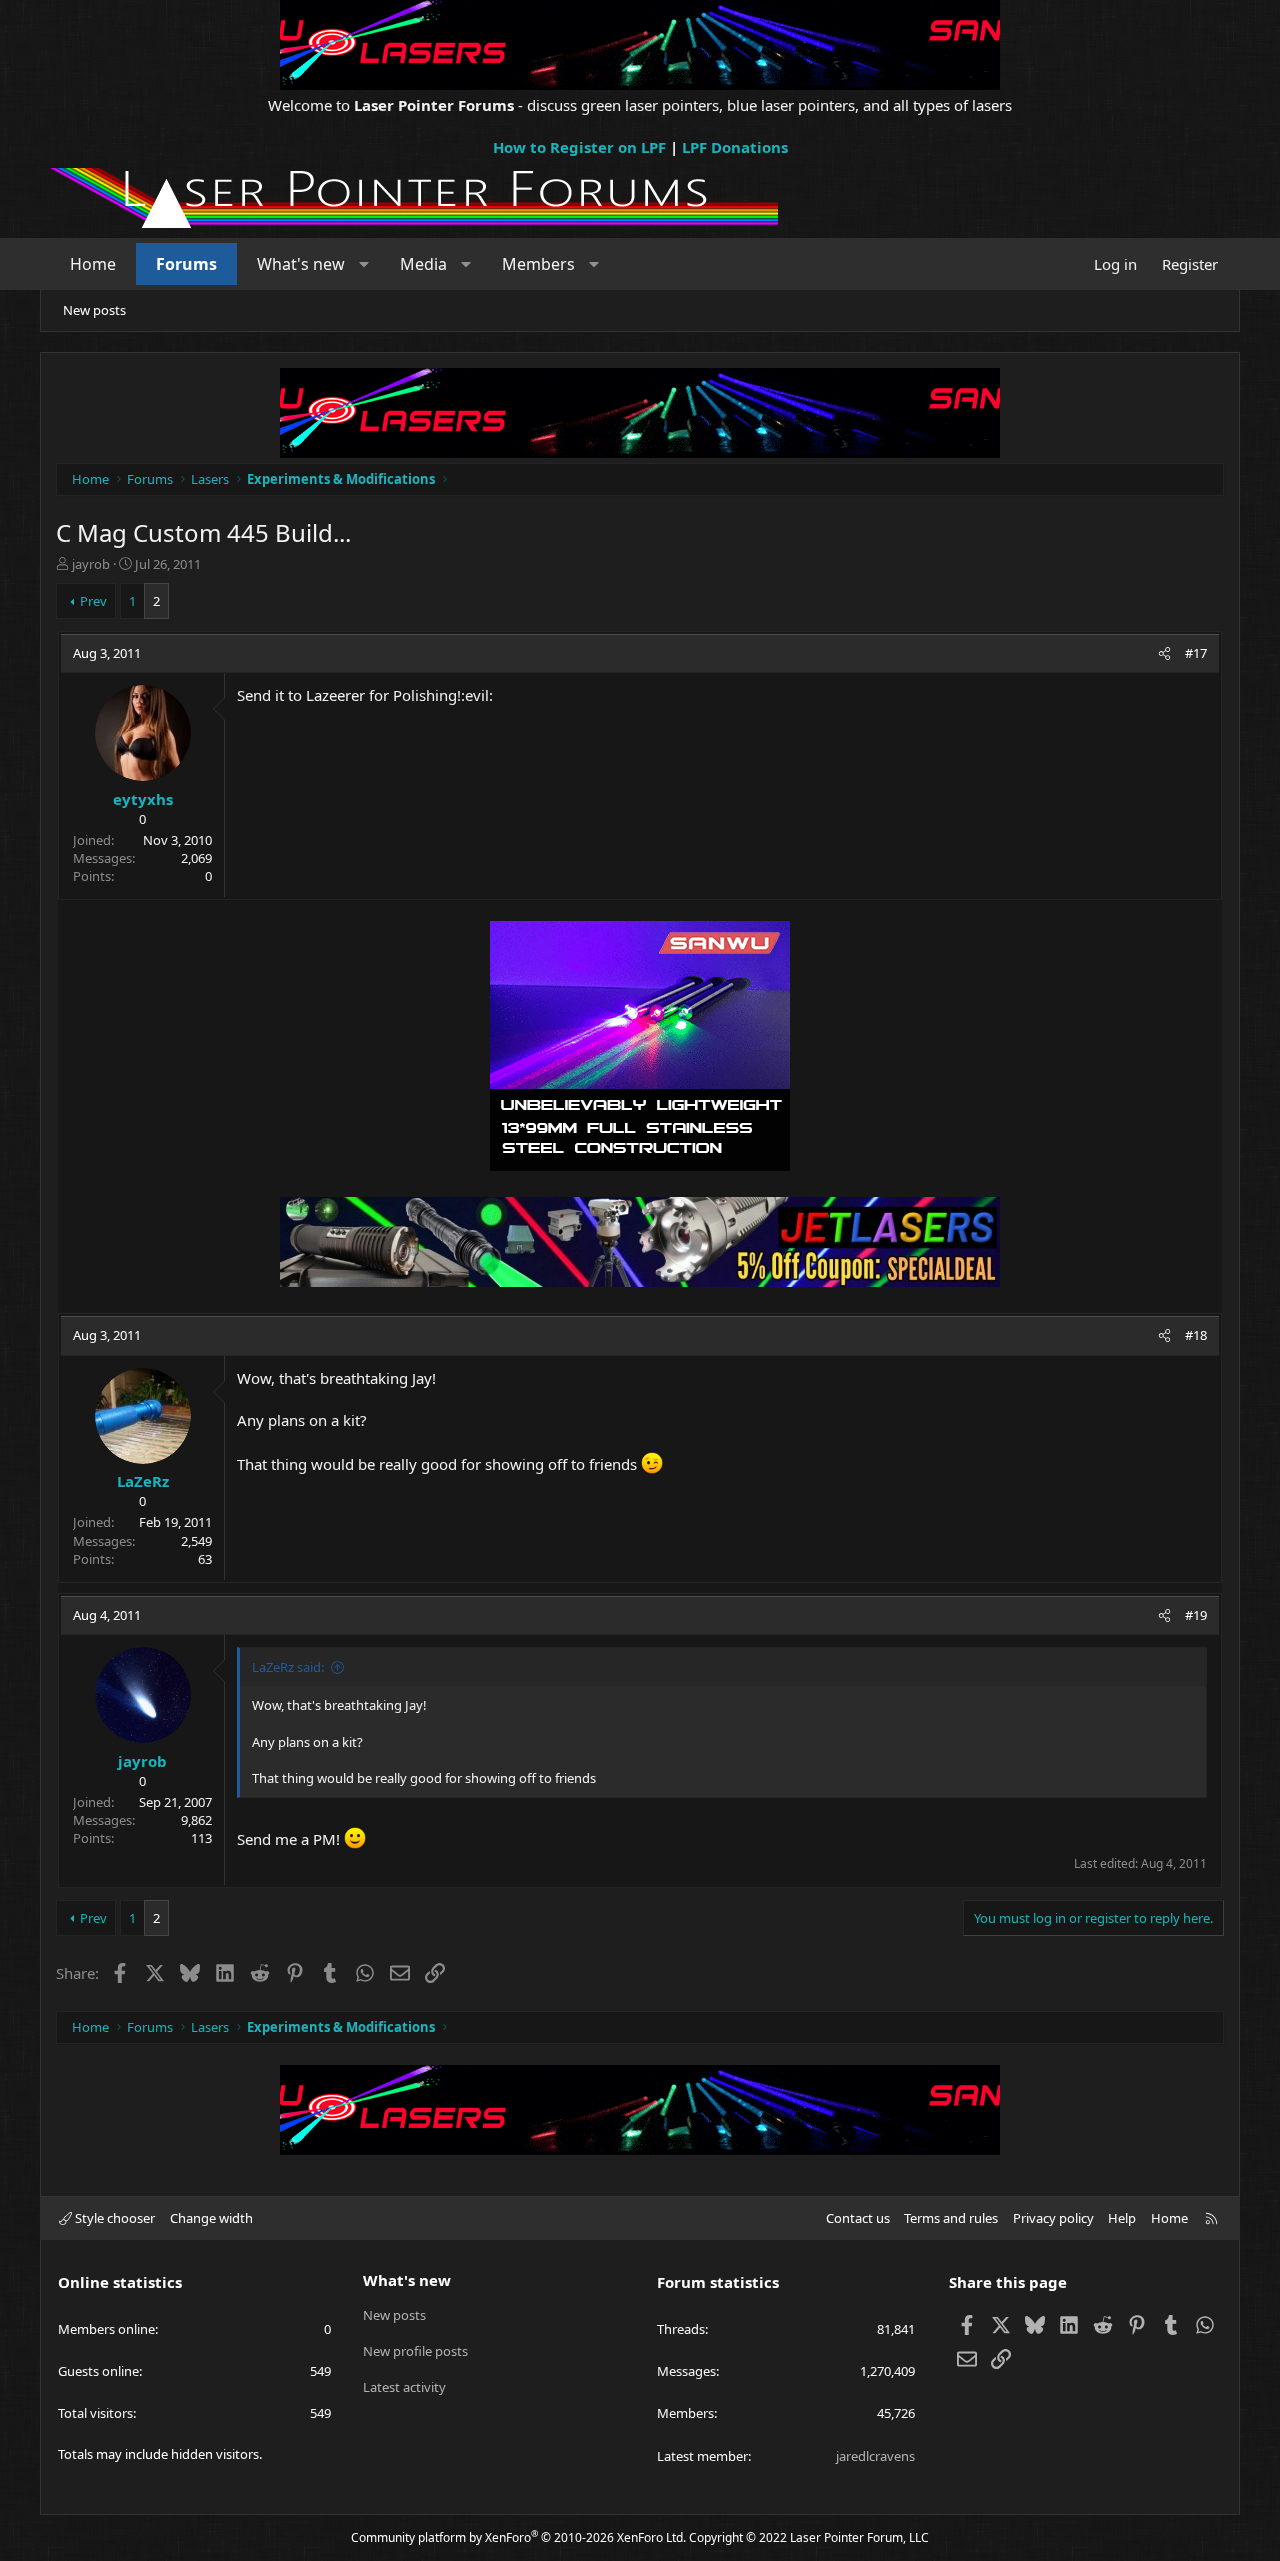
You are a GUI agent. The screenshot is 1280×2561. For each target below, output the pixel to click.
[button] (364, 264)
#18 (1196, 1335)
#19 (1196, 1615)
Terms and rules (951, 2218)
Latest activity (404, 2387)
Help (1122, 2218)
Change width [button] (211, 2218)
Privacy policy (1053, 2218)
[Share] (1164, 653)
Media (423, 264)
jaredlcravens (875, 2456)
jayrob (91, 564)
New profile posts (415, 2351)
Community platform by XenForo (518, 2537)
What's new (301, 264)
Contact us (858, 2218)
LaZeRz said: (288, 1667)
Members (538, 264)
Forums (186, 264)
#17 (1196, 653)
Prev (93, 601)
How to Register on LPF (579, 147)
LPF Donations (735, 147)
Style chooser (113, 2218)
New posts (94, 310)
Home (93, 264)
